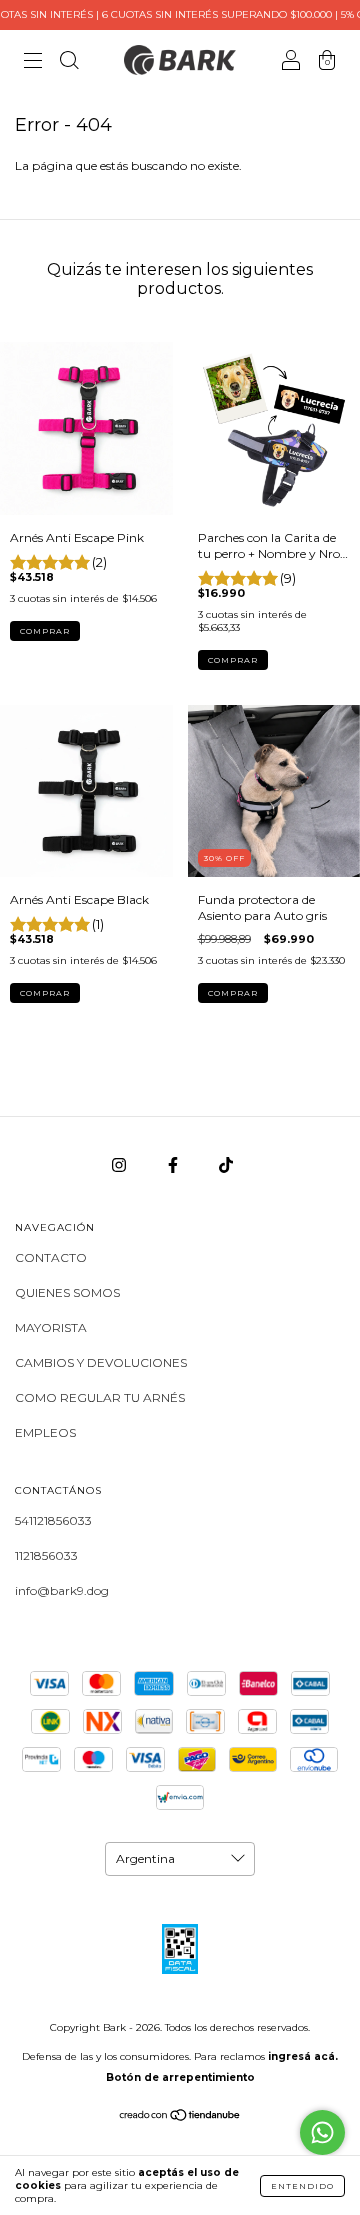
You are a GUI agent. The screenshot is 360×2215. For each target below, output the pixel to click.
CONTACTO (51, 1257)
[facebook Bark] (174, 1164)
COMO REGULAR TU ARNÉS (100, 1397)
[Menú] (33, 62)
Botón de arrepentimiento (180, 2077)
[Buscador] (69, 62)
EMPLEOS (45, 1432)
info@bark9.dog (62, 1590)
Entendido (302, 2186)
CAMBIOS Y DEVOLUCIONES (101, 1362)
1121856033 (46, 1555)
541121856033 (53, 1520)
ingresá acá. (303, 2056)
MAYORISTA (51, 1327)
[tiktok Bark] (226, 1164)
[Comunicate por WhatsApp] (322, 2132)
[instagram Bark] (120, 1164)
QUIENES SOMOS (67, 1292)
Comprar (45, 631)
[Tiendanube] (180, 2117)
